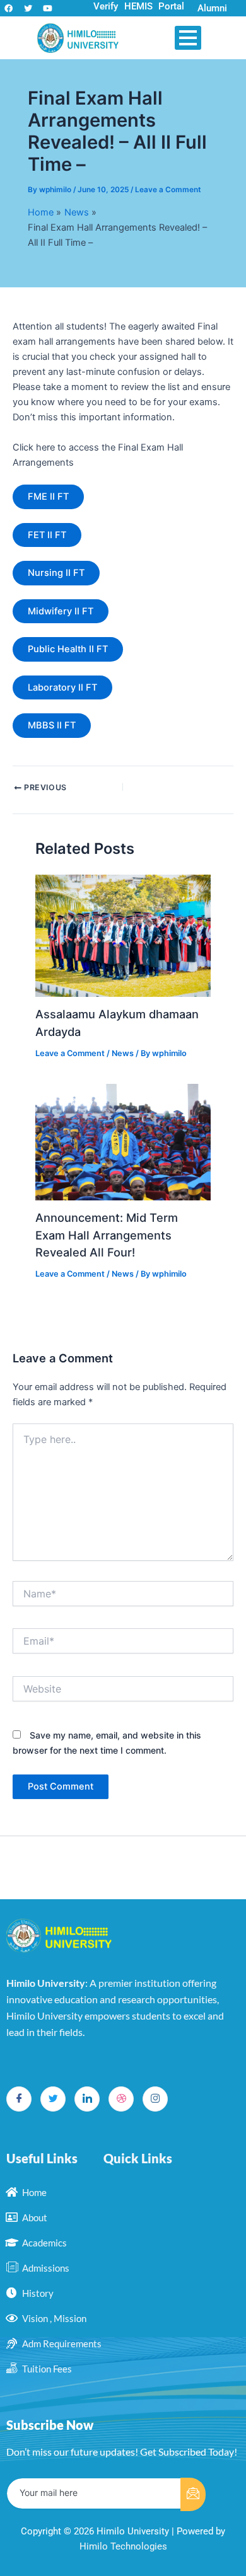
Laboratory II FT (62, 687)
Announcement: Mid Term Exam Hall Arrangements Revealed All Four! (107, 1235)
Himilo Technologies (123, 2546)
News (123, 1053)
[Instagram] (155, 2099)
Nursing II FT (56, 573)
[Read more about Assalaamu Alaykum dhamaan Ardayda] (123, 936)
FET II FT (47, 535)
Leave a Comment (168, 190)
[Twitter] (53, 2099)
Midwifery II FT (61, 611)
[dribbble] (121, 2099)
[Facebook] (19, 2099)
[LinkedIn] (87, 2099)
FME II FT (48, 497)
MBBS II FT (52, 725)
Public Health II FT (68, 649)
